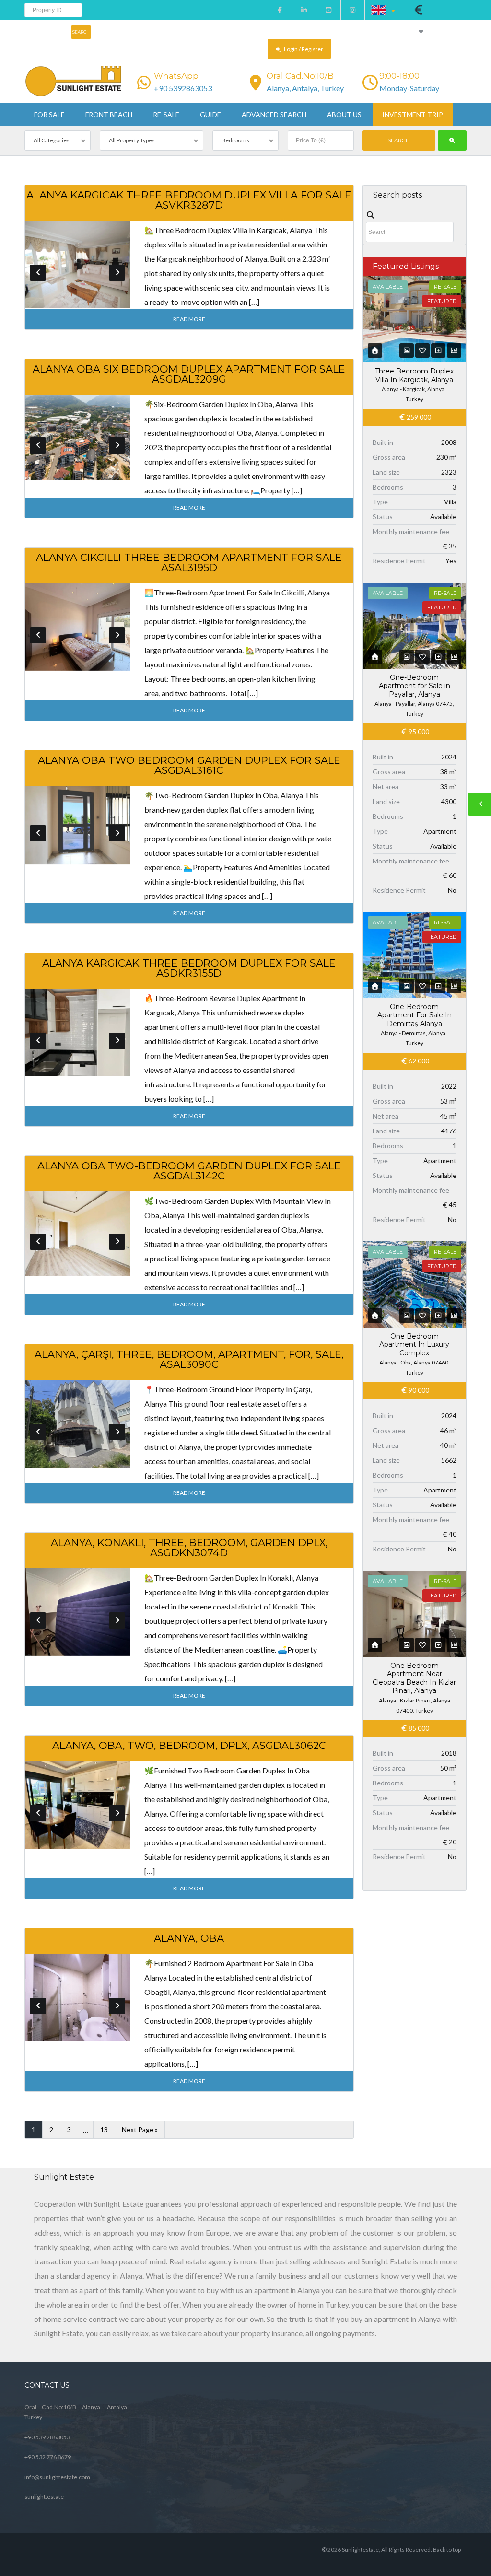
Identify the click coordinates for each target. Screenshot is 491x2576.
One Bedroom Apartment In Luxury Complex (414, 1345)
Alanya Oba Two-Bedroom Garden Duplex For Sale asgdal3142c (189, 1171)
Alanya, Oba (189, 1938)
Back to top (447, 2549)
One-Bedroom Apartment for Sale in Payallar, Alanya (415, 686)
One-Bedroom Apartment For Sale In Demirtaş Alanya (415, 1015)
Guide (210, 114)
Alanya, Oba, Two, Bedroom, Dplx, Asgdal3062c (189, 1745)
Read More (189, 319)
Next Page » (140, 2129)
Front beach (109, 114)
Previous (38, 273)
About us (344, 114)
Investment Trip (413, 114)
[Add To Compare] (438, 350)
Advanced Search (274, 114)
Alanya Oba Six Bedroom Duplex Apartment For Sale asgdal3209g (189, 374)
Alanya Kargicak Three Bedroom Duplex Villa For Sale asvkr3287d (189, 200)
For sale (49, 114)
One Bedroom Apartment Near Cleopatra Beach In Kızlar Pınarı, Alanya (414, 1678)
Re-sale (166, 114)
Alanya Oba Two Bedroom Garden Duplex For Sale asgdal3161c (189, 765)
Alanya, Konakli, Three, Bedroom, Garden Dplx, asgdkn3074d (189, 1548)
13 (104, 2129)
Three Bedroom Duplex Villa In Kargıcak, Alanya (414, 375)
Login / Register (303, 49)
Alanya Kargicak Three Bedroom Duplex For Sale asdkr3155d (189, 968)
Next (117, 273)
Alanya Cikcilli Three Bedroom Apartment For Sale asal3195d (189, 562)
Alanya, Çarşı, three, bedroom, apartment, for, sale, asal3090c (189, 1359)
